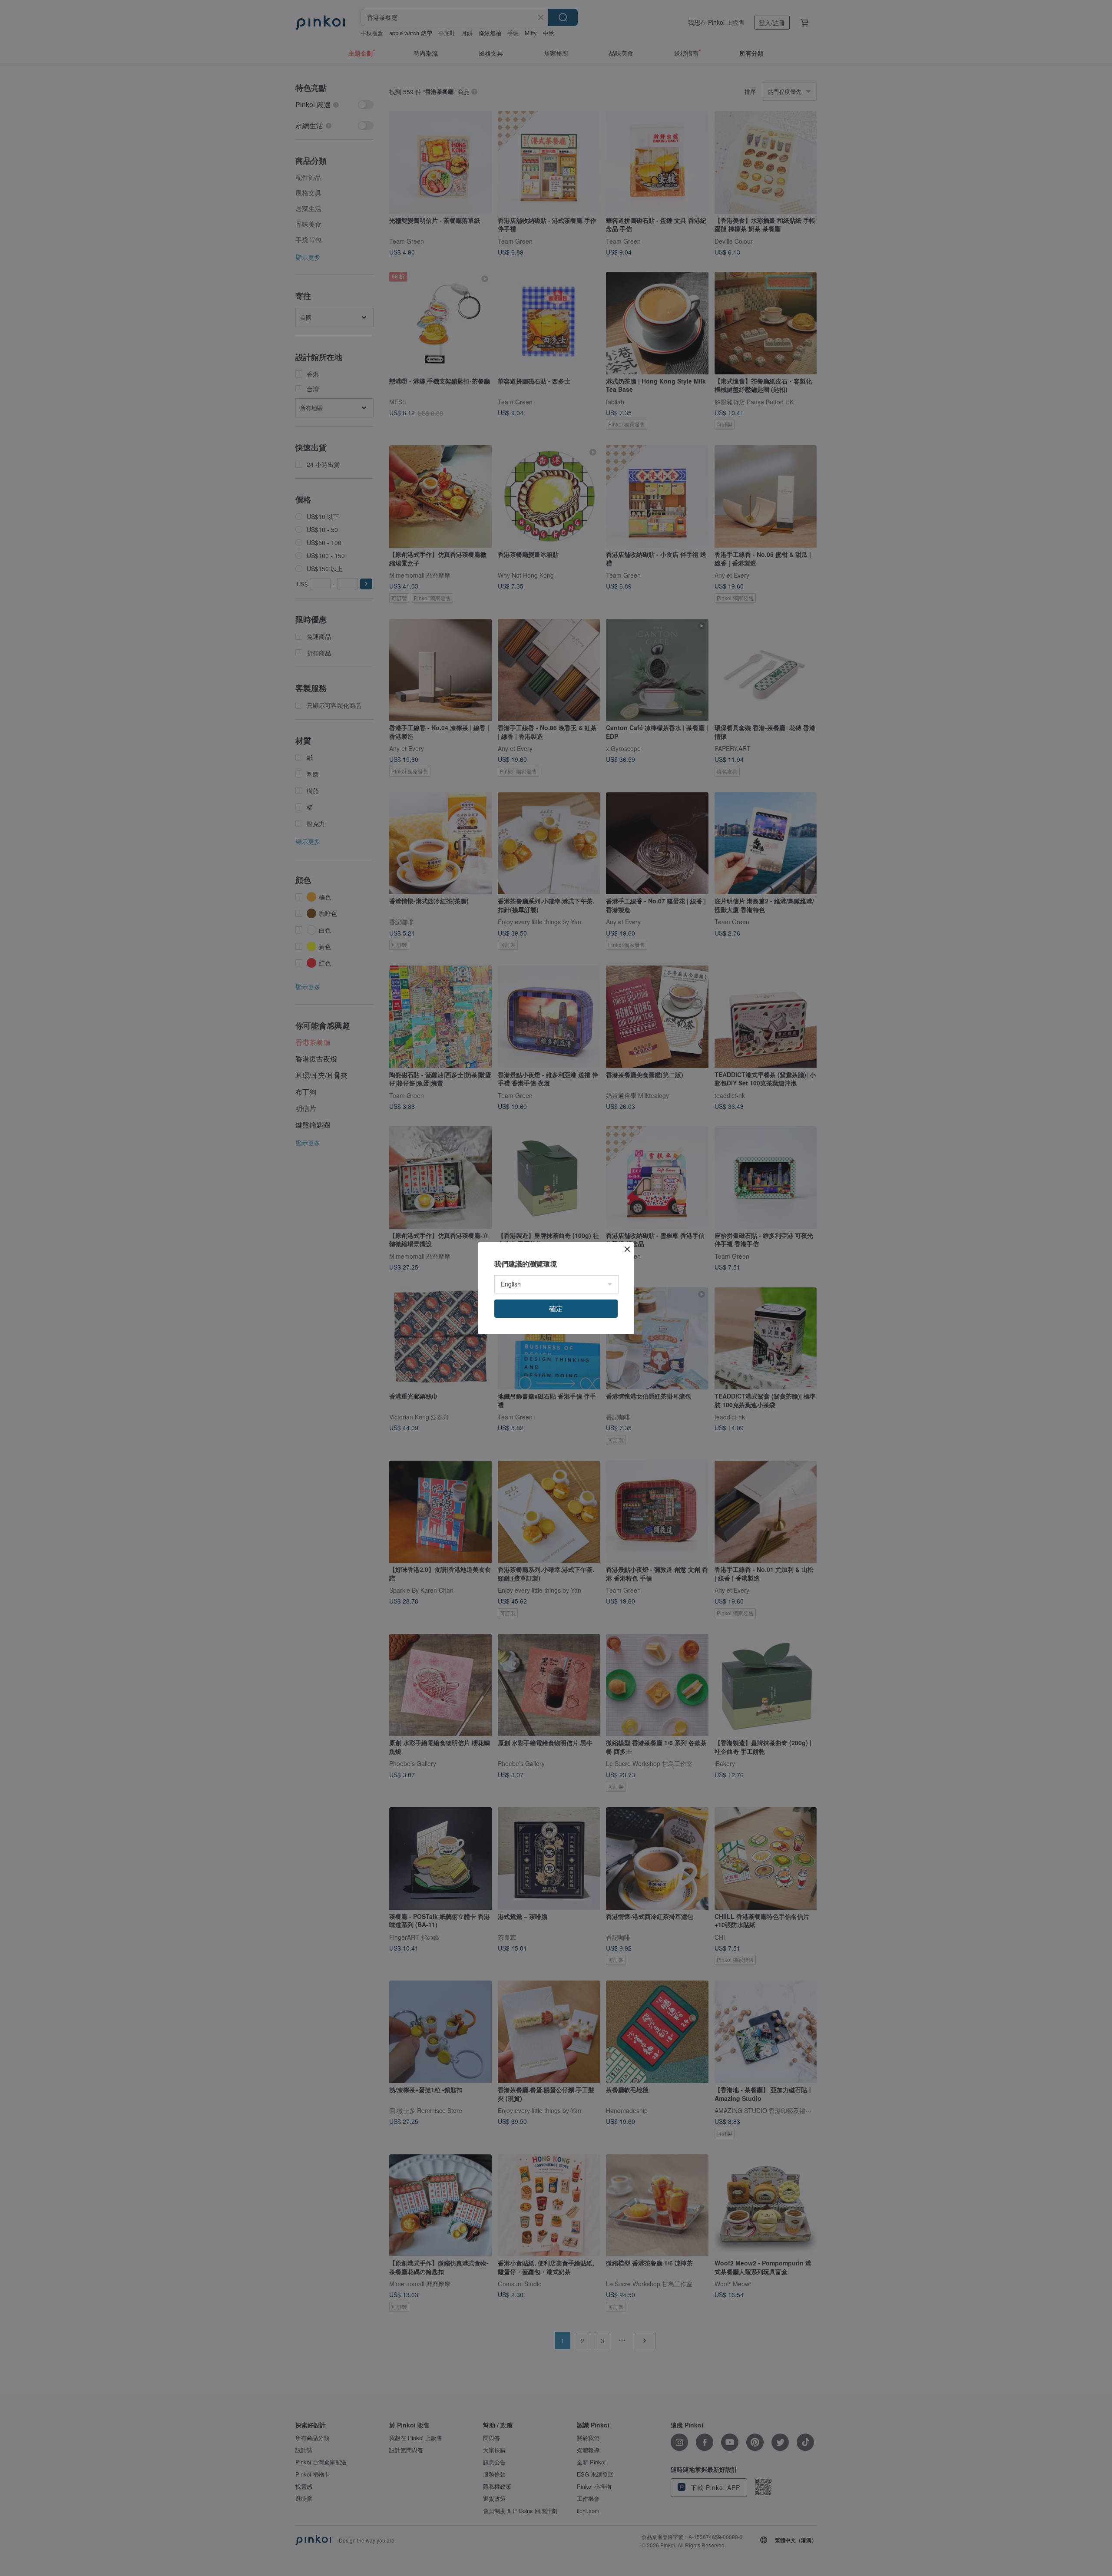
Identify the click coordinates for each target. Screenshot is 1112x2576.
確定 (556, 1308)
